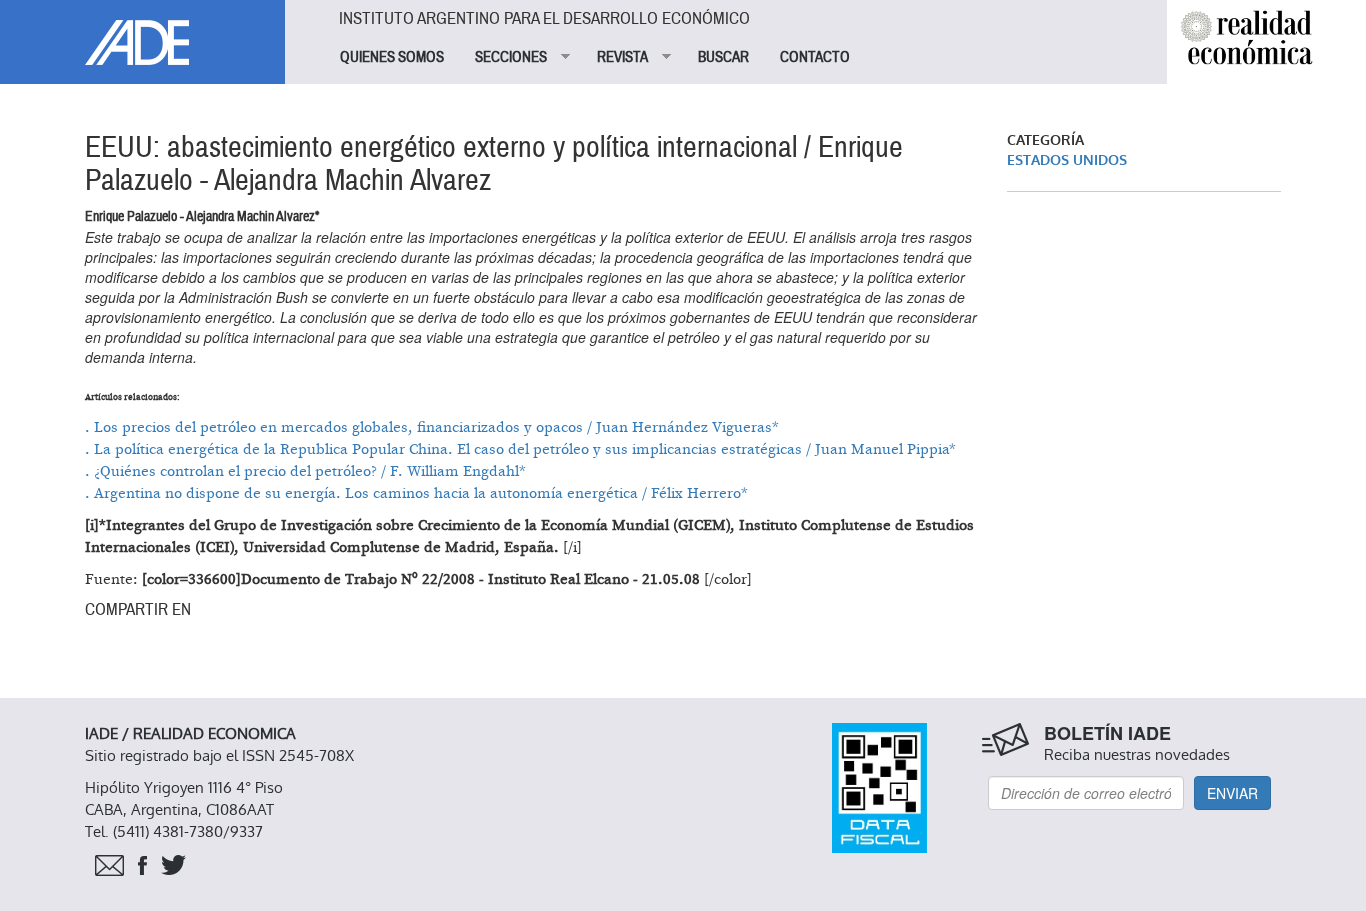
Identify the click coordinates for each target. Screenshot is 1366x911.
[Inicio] (142, 32)
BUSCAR (723, 57)
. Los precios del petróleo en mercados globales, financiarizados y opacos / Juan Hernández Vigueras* (432, 427)
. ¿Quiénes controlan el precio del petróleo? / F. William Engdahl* (305, 471)
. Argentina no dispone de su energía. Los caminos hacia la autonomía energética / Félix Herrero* (416, 493)
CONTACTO (815, 57)
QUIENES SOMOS (392, 57)
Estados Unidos (1067, 160)
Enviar (1232, 793)
